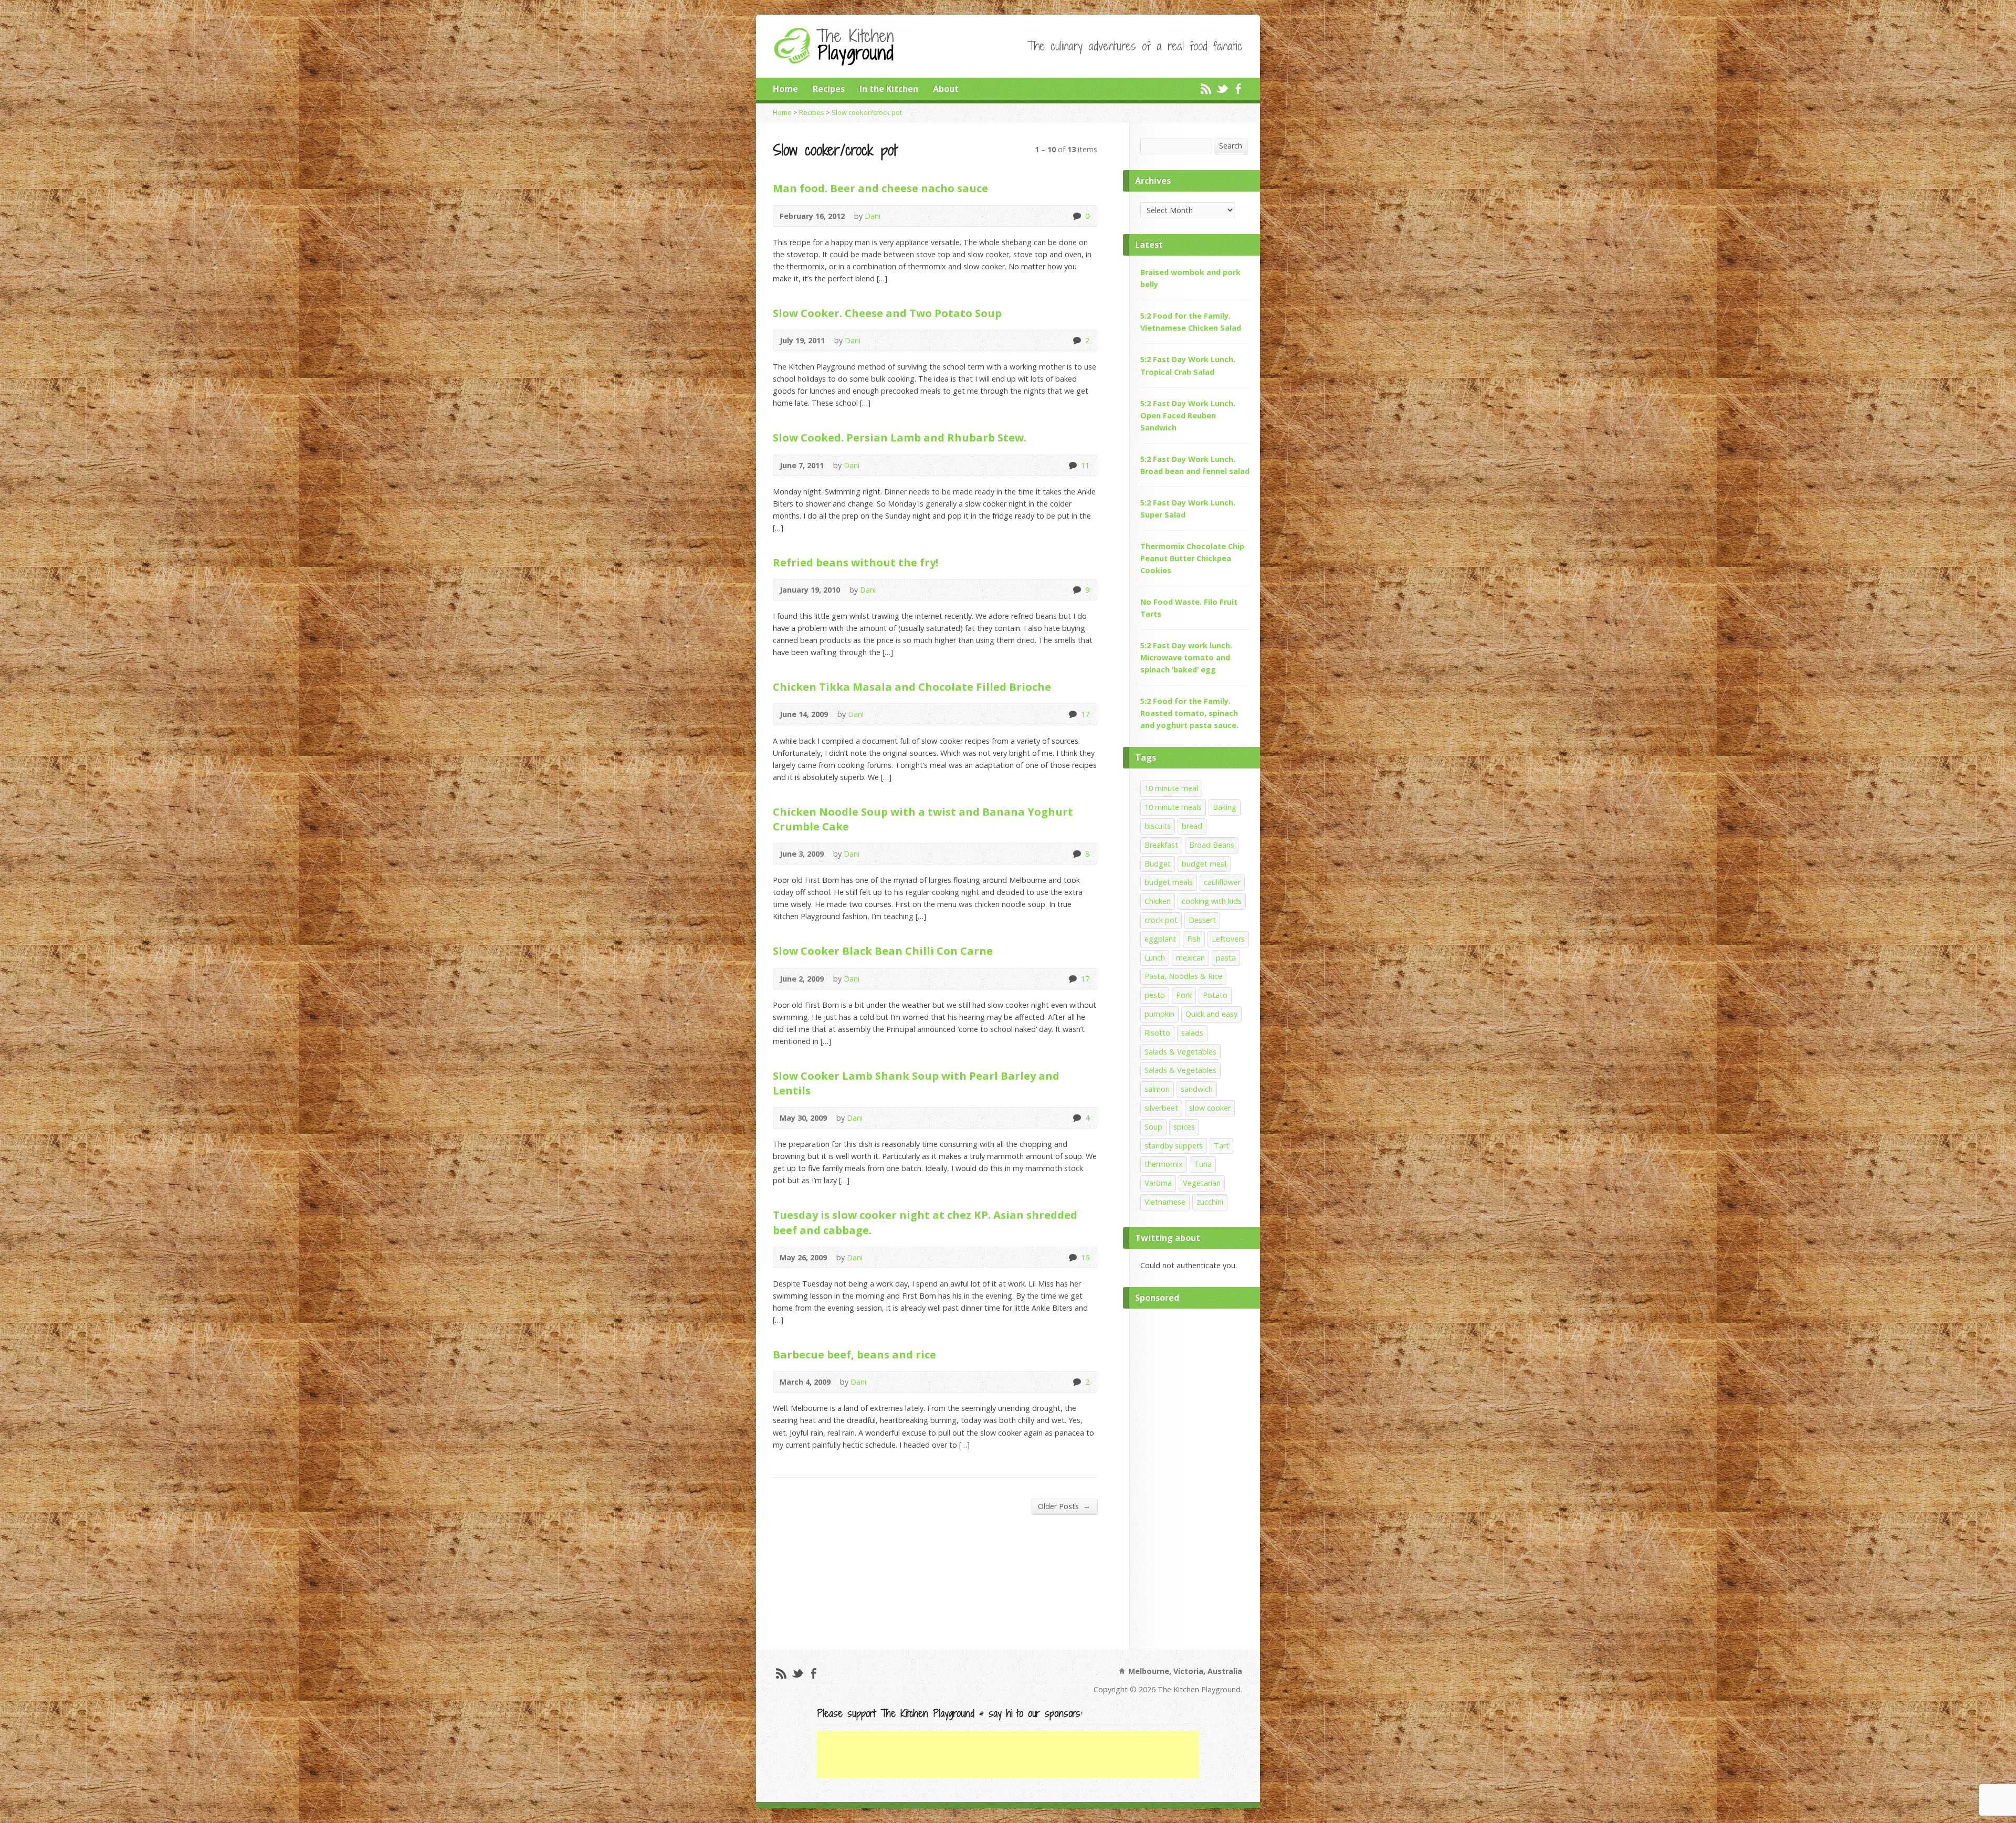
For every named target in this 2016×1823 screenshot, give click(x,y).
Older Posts (1064, 1506)
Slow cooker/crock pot (867, 112)
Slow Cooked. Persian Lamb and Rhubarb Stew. (900, 437)
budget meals (1169, 882)
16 (1072, 1257)
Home (785, 89)
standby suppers (1174, 1146)
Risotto (1157, 1033)
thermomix (1164, 1164)
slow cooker (1210, 1108)
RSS (1206, 88)
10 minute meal (1171, 788)
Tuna (1203, 1164)
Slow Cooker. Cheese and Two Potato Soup (887, 313)
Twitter (1222, 88)
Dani (873, 216)
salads (1192, 1033)
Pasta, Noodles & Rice (1183, 976)
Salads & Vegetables (1180, 1052)
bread (1192, 826)
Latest (1149, 245)
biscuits (1158, 826)
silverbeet (1161, 1108)
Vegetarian (1202, 1183)
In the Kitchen (889, 89)
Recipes (829, 89)
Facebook (1238, 88)
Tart (1221, 1146)
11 (1072, 465)
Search (1231, 146)
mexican (1190, 958)
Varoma (1158, 1183)
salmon (1157, 1089)
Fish (1194, 939)
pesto (1155, 995)
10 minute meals (1173, 807)
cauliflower (1222, 882)
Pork (1184, 995)
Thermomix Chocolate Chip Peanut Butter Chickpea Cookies (1192, 558)
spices (1184, 1127)
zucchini (1210, 1202)
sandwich (1197, 1089)
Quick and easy (1211, 1014)
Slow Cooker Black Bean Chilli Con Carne (883, 951)
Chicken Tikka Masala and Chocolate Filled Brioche (912, 687)
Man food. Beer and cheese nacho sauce (880, 188)
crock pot (1161, 920)
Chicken (1158, 901)
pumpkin (1159, 1014)
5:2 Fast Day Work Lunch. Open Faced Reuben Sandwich (1188, 415)
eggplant (1160, 939)
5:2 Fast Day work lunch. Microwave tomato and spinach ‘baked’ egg (1186, 657)
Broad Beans (1212, 845)
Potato (1215, 995)
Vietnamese (1165, 1202)
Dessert (1202, 920)
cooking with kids (1212, 901)
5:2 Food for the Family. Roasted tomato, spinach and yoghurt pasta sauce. (1189, 713)
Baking (1225, 807)
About (946, 89)
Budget (1158, 864)
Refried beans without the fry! (855, 562)
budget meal (1204, 864)
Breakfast (1161, 845)
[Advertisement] (1195, 1477)
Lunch (1155, 958)
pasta (1226, 958)
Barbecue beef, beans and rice (854, 1354)
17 (1072, 714)
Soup (1153, 1127)
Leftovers (1228, 939)
